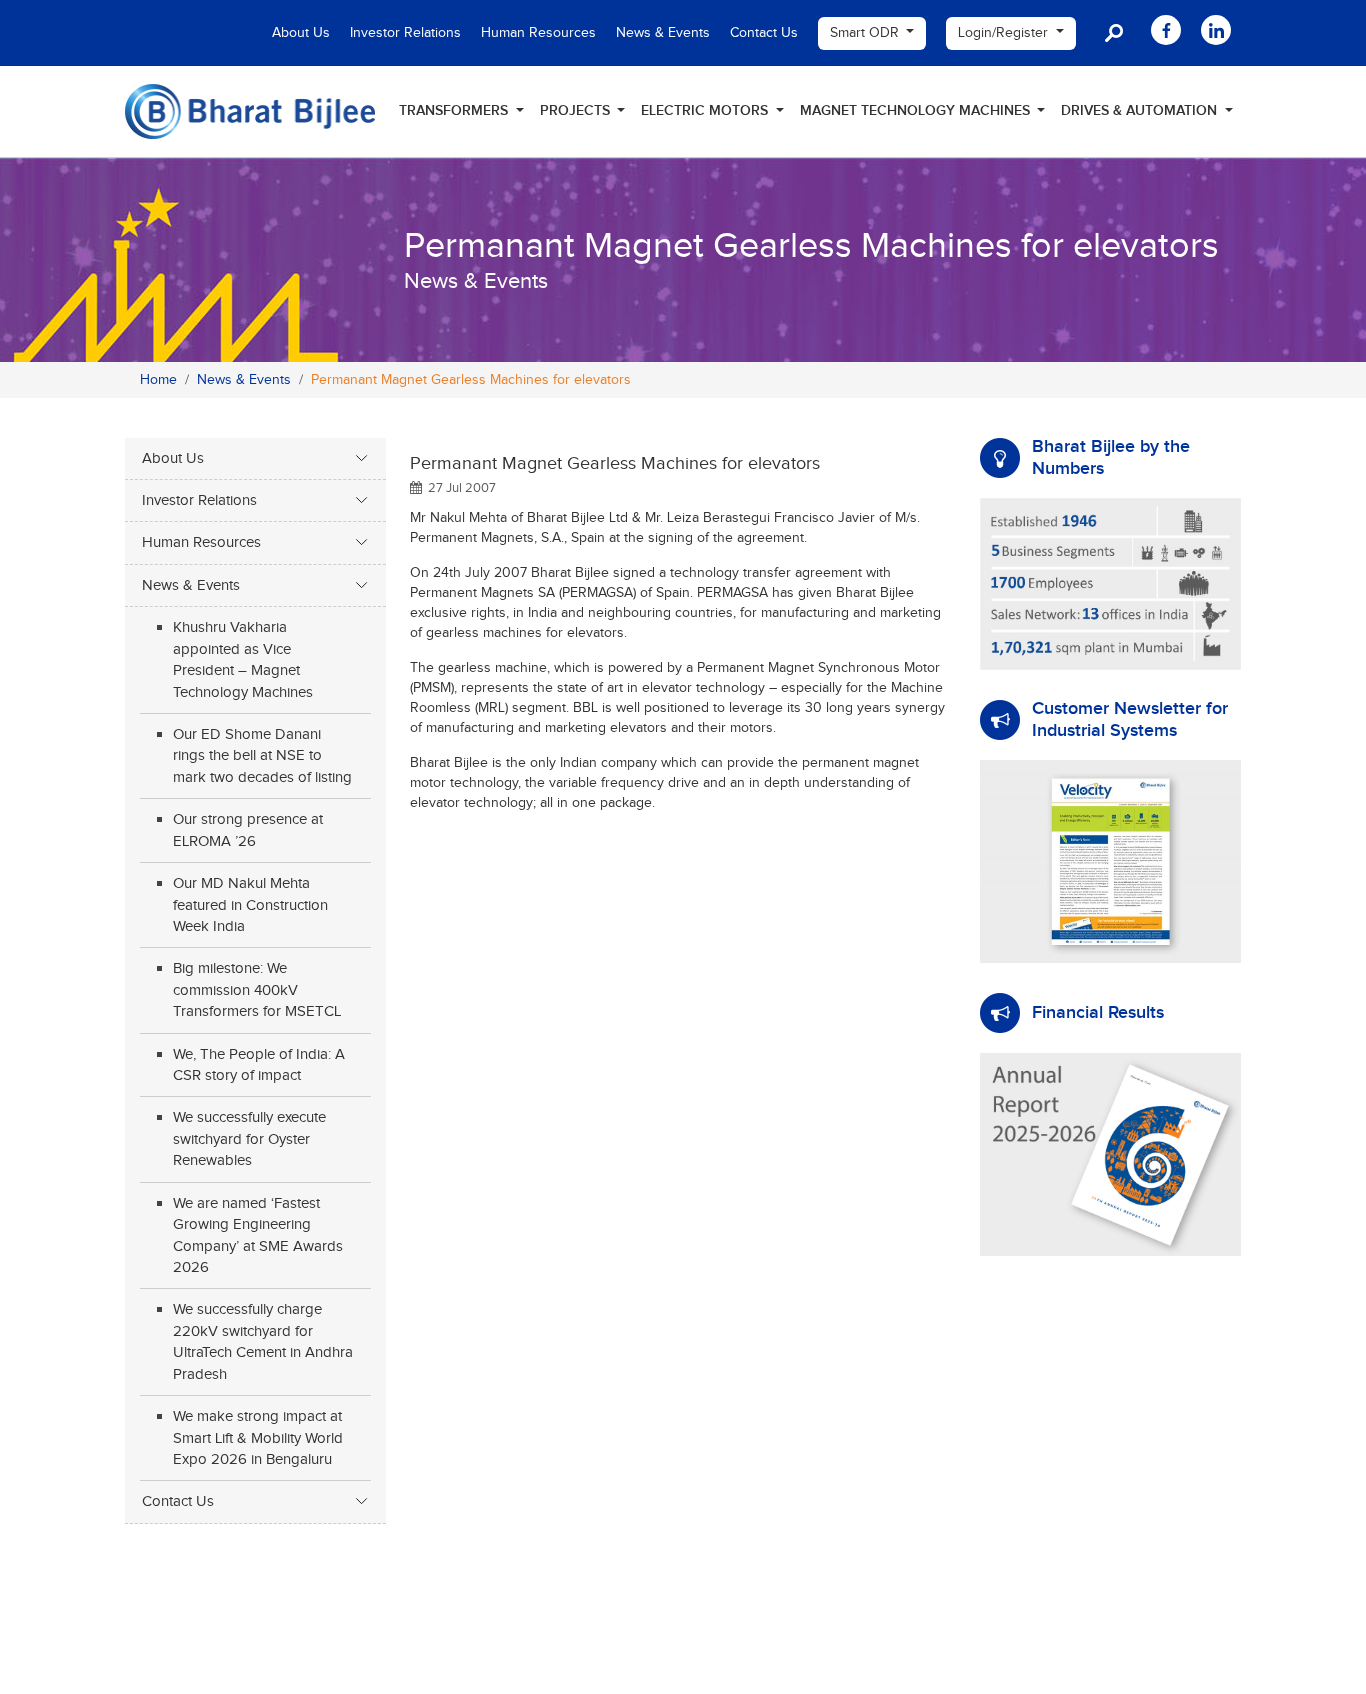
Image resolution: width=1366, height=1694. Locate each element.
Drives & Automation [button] (1141, 110)
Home (158, 380)
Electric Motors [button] (706, 110)
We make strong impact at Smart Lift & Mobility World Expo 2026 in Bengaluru (258, 1438)
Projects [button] (577, 110)
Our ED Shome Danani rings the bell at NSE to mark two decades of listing (262, 756)
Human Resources (538, 33)
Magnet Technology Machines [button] (917, 110)
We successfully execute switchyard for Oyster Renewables (249, 1139)
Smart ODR (866, 33)
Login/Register (1005, 33)
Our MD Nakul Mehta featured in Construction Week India (250, 905)
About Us (301, 33)
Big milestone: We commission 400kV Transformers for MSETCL (257, 990)
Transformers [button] (455, 110)
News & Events (663, 33)
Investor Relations (405, 33)
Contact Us (764, 33)
